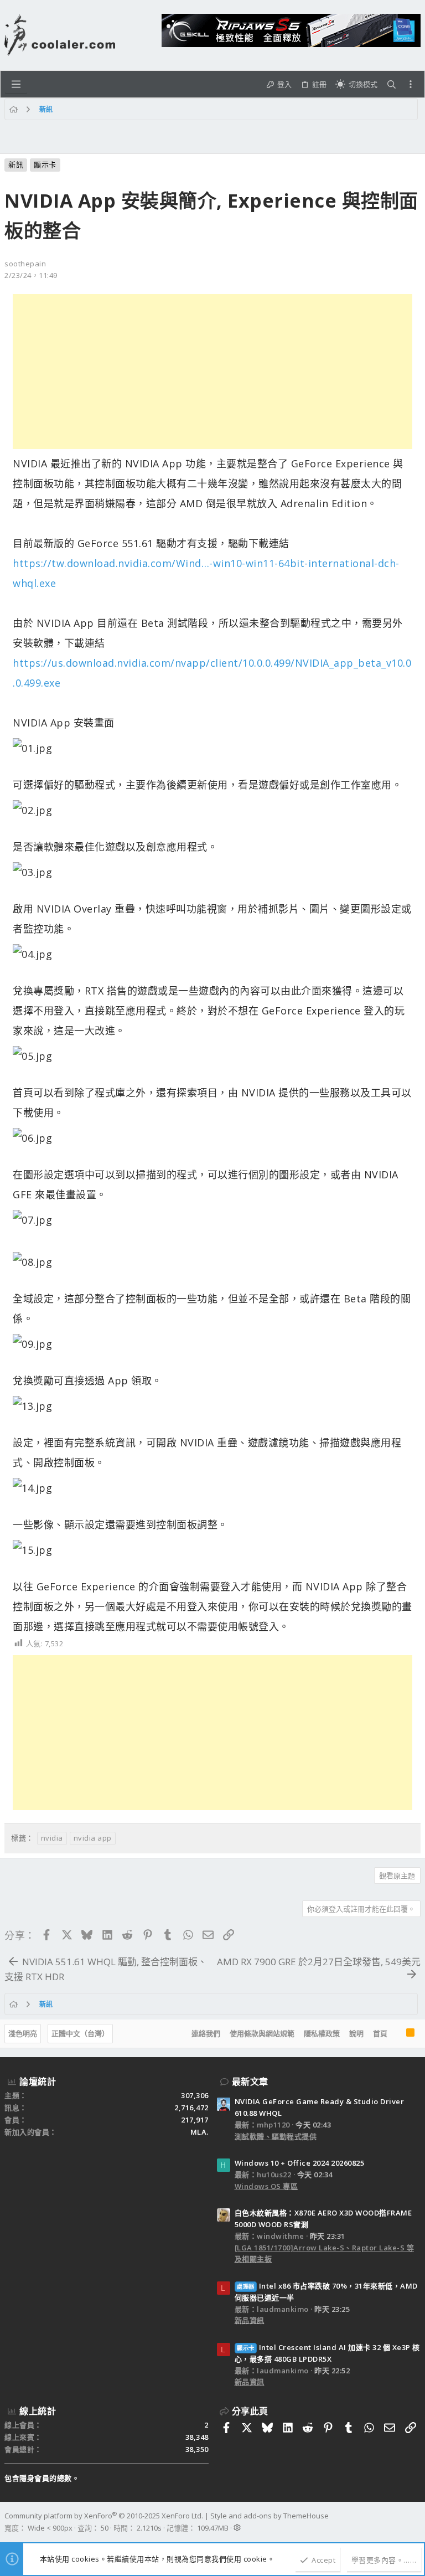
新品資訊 (250, 2320)
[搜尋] (392, 84)
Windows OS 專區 (266, 2186)
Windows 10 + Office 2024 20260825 (300, 2163)
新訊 (16, 164)
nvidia (52, 1838)
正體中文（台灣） (80, 2033)
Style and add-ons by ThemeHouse (269, 2516)
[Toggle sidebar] (411, 84)
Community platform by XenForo (104, 2516)
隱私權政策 (322, 2033)
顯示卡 (45, 164)
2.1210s (149, 2528)
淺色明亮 (23, 2033)
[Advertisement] (212, 372)
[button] (16, 84)
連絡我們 (206, 2033)
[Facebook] (416, 2522)
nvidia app (93, 1838)
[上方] (397, 2034)
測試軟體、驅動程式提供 (276, 2136)
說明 (356, 2033)
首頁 (380, 2033)
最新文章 (250, 2082)
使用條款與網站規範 (262, 2033)
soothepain (25, 264)
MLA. (199, 2132)
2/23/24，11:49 (31, 275)
